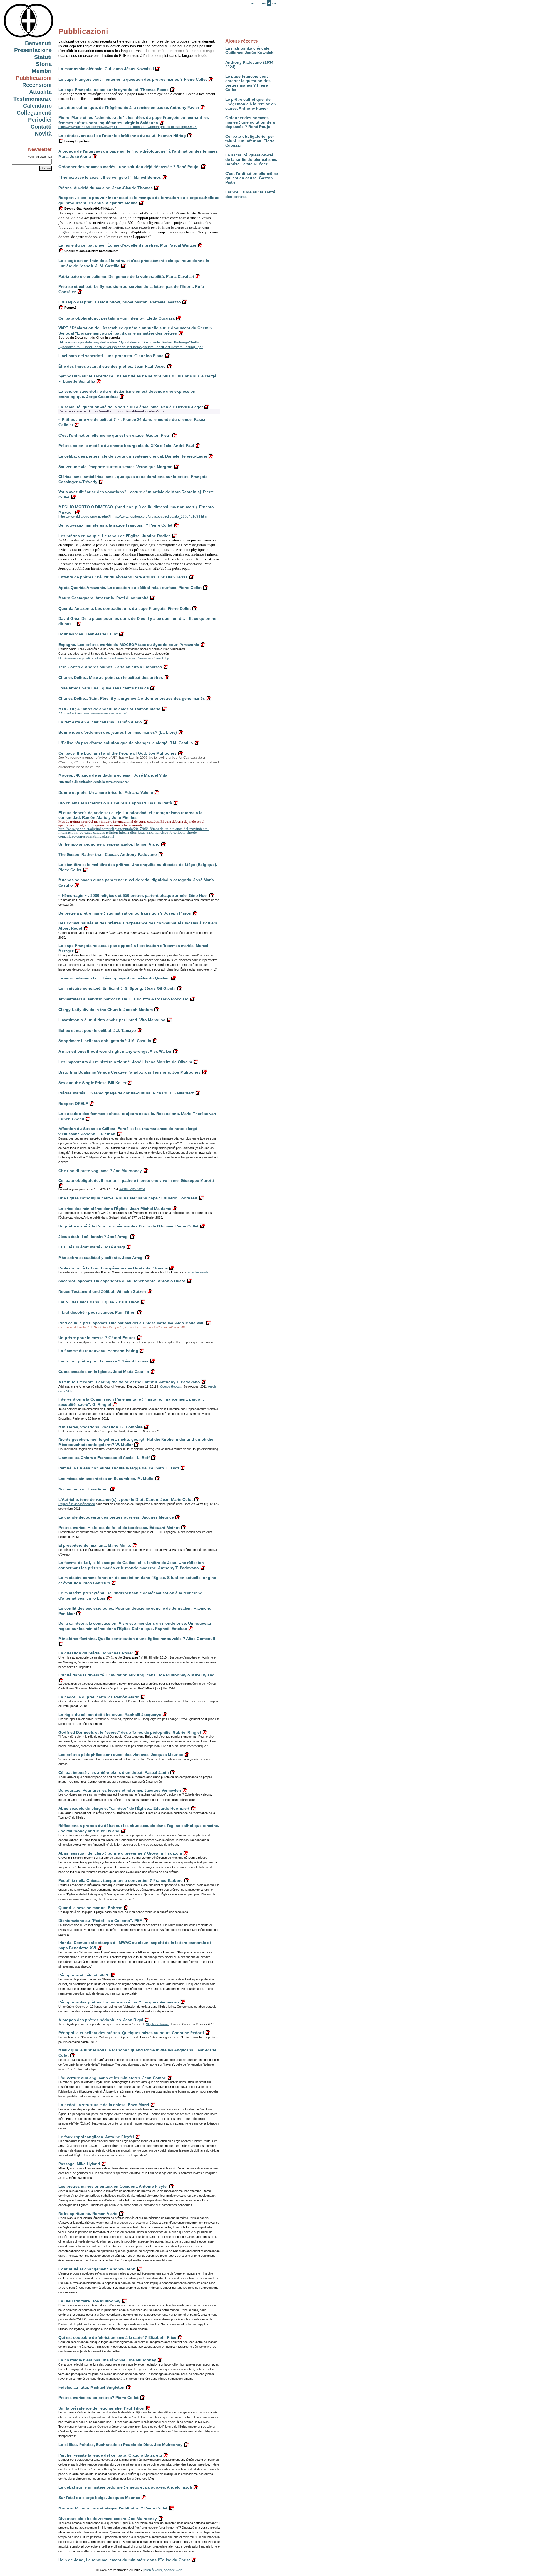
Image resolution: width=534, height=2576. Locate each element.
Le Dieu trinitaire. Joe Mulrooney (89, 2301)
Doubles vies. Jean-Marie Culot (88, 634)
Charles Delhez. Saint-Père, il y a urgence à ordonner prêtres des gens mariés (132, 698)
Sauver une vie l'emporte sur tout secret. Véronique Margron (116, 467)
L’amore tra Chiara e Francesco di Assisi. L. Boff (104, 1458)
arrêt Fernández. (199, 1272)
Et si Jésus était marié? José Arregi (92, 1247)
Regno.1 (70, 308)
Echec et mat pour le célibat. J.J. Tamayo (97, 1030)
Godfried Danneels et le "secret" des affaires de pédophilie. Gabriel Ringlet (130, 1732)
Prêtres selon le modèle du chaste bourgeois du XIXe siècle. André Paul (126, 446)
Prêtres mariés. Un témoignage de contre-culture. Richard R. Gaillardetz (126, 1093)
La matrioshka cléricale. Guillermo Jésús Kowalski (250, 50)
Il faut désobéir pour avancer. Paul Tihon (97, 1312)
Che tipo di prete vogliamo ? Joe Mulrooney (100, 1171)
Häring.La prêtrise (77, 141)
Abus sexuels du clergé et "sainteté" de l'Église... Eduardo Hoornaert (124, 1808)
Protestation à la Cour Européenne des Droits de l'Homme (113, 1268)
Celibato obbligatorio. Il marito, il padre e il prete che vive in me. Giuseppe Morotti (136, 1180)
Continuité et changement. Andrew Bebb (97, 2269)
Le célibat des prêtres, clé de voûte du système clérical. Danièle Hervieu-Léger (133, 456)
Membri (42, 71)
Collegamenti (34, 113)
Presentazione (33, 50)
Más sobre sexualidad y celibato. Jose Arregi (101, 1258)
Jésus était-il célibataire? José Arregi (94, 1237)
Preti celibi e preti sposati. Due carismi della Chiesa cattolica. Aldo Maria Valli (131, 1323)
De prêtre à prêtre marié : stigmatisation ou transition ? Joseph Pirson (125, 913)
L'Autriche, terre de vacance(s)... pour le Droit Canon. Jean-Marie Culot (126, 1499)
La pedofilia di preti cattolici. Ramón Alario (99, 1697)
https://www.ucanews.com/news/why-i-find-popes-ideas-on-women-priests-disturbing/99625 (128, 127)
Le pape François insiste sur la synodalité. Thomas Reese (113, 90)
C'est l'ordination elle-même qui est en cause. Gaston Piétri (252, 178)
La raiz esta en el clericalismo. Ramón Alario (100, 722)
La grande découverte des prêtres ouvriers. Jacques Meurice (116, 1517)
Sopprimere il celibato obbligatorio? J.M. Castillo (105, 1041)
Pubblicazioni (34, 78)
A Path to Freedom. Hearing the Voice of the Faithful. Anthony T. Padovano (129, 1382)
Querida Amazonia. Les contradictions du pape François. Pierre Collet (125, 608)
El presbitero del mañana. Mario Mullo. (95, 1545)
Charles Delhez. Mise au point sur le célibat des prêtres (111, 677)
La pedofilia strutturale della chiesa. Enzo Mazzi (104, 2105)
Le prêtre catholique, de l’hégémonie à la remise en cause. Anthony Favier (251, 104)
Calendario (37, 106)
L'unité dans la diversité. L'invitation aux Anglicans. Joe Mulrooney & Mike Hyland (137, 1675)
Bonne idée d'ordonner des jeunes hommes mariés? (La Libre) (118, 732)
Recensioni (37, 85)
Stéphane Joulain (158, 2024)
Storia (44, 64)
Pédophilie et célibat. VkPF (84, 1975)
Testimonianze (33, 99)
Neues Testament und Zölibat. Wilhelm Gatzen (102, 1291)
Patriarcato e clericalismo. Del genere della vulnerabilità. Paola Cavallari (126, 276)
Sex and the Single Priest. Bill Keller (92, 1083)
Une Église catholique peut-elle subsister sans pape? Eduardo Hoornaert (128, 1198)
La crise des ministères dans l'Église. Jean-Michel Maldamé (115, 1209)
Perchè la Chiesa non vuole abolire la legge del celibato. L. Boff (119, 1468)
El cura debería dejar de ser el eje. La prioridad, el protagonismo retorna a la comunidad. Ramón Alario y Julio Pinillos (130, 815)
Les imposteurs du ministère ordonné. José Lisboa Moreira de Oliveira (125, 1062)
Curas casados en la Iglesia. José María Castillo (104, 1372)
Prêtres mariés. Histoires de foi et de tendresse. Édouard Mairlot (119, 1528)
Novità (43, 134)
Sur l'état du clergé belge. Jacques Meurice (99, 2498)
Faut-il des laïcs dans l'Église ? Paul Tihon (99, 1302)
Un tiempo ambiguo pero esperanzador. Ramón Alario (109, 844)
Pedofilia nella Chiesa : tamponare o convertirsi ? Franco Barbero (121, 1880)
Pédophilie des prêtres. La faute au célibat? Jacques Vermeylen (119, 2002)
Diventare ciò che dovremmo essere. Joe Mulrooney (108, 2519)
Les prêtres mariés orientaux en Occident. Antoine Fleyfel (113, 2186)
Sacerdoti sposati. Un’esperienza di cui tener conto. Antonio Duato (122, 1281)
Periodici (40, 120)
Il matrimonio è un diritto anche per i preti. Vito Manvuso (112, 1020)
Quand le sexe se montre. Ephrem (90, 1908)
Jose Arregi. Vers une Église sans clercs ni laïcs (104, 688)
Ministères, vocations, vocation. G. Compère (101, 1427)
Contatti (41, 127)
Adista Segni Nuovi (132, 1189)
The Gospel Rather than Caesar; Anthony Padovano (108, 854)
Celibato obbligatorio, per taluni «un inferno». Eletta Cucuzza (250, 141)
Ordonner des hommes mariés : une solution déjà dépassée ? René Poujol (250, 122)
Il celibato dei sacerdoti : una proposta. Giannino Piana (111, 356)
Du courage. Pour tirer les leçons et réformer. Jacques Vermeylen (120, 1790)
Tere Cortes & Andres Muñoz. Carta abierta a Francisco (110, 667)
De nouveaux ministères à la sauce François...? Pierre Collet (115, 525)
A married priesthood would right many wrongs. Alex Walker (115, 1051)
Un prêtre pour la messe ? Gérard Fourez (97, 1338)
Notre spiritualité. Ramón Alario (88, 2214)
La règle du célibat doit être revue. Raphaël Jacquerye (110, 1715)
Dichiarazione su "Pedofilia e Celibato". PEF (100, 1921)
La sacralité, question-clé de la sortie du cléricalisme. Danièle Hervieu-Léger (251, 159)
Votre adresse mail (40, 157)
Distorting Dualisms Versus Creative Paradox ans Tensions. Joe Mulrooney (129, 1072)
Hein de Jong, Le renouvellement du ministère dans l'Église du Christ (124, 2560)
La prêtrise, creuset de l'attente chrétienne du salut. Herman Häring (122, 136)
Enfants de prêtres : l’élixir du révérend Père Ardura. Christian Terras (123, 577)
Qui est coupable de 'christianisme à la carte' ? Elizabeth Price (117, 2337)
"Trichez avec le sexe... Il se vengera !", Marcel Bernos (110, 177)
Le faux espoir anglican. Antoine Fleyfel (96, 2137)
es (264, 3)
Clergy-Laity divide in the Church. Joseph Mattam (106, 1010)
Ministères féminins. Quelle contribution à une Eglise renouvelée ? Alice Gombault (137, 1639)
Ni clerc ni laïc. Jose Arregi (84, 1489)
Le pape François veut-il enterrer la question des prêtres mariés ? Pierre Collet (248, 83)
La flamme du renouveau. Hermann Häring (98, 1351)
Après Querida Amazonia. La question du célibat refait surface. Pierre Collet (130, 588)
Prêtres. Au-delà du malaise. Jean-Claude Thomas (106, 188)
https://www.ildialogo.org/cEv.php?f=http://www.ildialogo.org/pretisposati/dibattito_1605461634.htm (133, 517)
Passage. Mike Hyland (79, 2164)
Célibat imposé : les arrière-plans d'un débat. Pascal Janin (114, 1772)
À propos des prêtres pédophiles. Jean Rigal (101, 2020)
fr (259, 3)
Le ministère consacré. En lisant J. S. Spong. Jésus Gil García (117, 988)
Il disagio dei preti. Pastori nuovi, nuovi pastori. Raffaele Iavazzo (120, 302)
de (274, 3)
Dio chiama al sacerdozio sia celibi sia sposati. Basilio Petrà (115, 803)
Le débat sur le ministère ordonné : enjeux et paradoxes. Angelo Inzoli (125, 2487)
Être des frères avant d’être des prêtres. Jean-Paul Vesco (112, 366)
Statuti (43, 57)
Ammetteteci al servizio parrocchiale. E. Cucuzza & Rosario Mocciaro (123, 999)
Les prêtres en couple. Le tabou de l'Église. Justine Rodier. (114, 536)
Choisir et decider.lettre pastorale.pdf (91, 251)
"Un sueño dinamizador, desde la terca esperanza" (94, 782)
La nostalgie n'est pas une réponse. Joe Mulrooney (107, 2360)
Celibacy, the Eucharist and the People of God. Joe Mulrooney (118, 753)
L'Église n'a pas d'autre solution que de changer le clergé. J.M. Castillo (126, 743)
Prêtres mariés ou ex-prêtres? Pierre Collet (98, 2398)
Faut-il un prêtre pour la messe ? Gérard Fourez (103, 1361)
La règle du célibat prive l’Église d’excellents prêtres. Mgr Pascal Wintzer (127, 245)
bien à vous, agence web (163, 2570)
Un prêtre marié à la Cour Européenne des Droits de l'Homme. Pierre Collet (128, 1226)
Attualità (40, 92)
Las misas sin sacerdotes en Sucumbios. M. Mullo (106, 1479)
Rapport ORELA (73, 1104)
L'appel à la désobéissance (77, 1504)
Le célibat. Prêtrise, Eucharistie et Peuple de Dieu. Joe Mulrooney (120, 2445)
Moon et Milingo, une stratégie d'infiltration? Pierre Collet (113, 2508)
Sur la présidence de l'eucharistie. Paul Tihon (101, 2408)
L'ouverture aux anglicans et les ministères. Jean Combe (112, 2078)
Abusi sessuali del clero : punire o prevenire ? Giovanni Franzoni (120, 1853)
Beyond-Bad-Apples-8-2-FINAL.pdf (90, 208)
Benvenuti (38, 43)
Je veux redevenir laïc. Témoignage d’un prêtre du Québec (114, 978)
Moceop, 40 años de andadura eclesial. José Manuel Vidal (113, 775)
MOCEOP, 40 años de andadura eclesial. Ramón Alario (109, 709)
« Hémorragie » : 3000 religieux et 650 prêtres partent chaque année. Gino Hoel (133, 895)
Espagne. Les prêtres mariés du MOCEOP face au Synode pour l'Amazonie (129, 645)
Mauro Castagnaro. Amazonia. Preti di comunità (103, 598)
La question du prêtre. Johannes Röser (96, 1653)
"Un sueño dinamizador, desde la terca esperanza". (93, 713)
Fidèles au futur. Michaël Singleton (92, 2387)
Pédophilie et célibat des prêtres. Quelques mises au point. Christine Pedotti (131, 2033)
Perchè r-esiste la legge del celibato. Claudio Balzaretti (110, 2455)
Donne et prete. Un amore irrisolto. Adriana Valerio (106, 792)
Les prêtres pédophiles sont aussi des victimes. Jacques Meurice (121, 1755)
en (253, 3)
